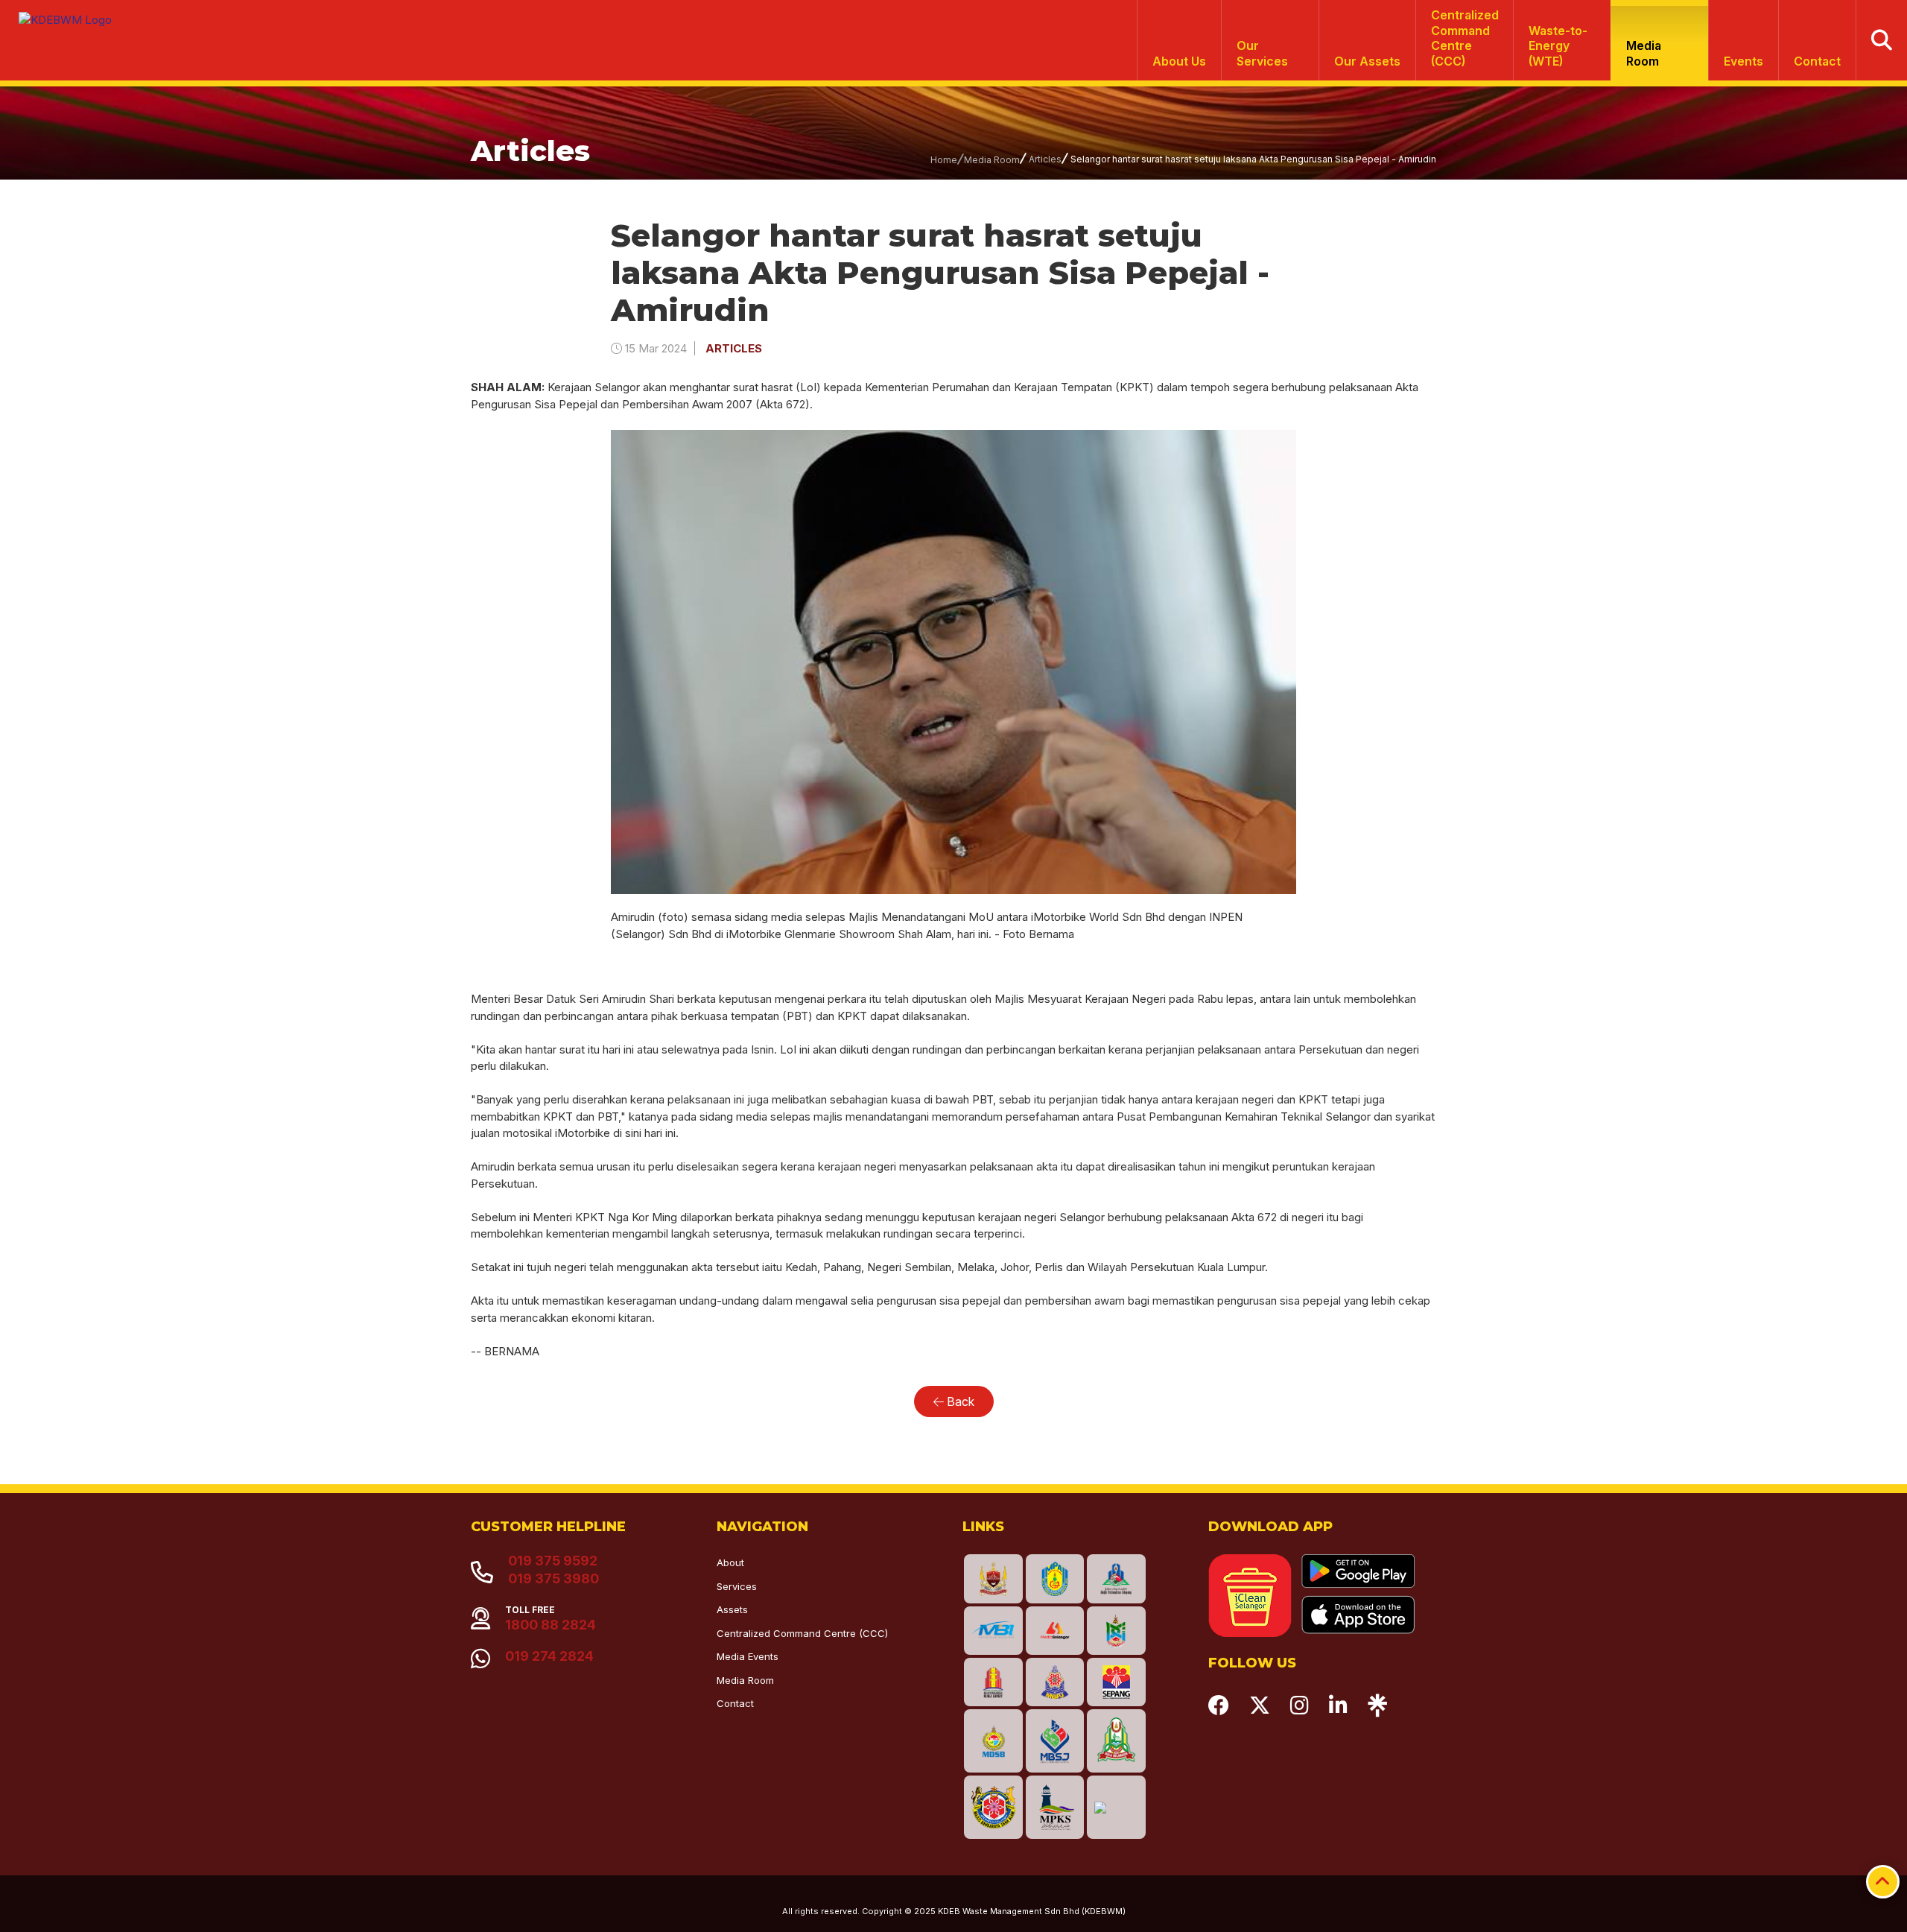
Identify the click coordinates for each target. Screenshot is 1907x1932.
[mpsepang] (1116, 1682)
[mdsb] (993, 1741)
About (730, 1562)
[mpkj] (1116, 1631)
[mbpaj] (1055, 1578)
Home (944, 160)
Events (1743, 61)
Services (737, 1586)
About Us (1179, 61)
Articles (1045, 159)
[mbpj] (1055, 1682)
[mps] (1116, 1578)
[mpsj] (1055, 1741)
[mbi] (993, 1631)
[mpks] (1055, 1807)
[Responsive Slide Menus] (61, 14)
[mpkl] (993, 1682)
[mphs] (1116, 1741)
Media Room (1644, 53)
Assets (732, 1609)
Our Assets (1367, 61)
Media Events (748, 1656)
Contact (1817, 61)
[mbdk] (993, 1578)
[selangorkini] (1055, 1631)
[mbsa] (993, 1807)
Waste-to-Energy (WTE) (1558, 46)
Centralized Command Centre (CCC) (802, 1633)
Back (959, 1402)
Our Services (1262, 53)
